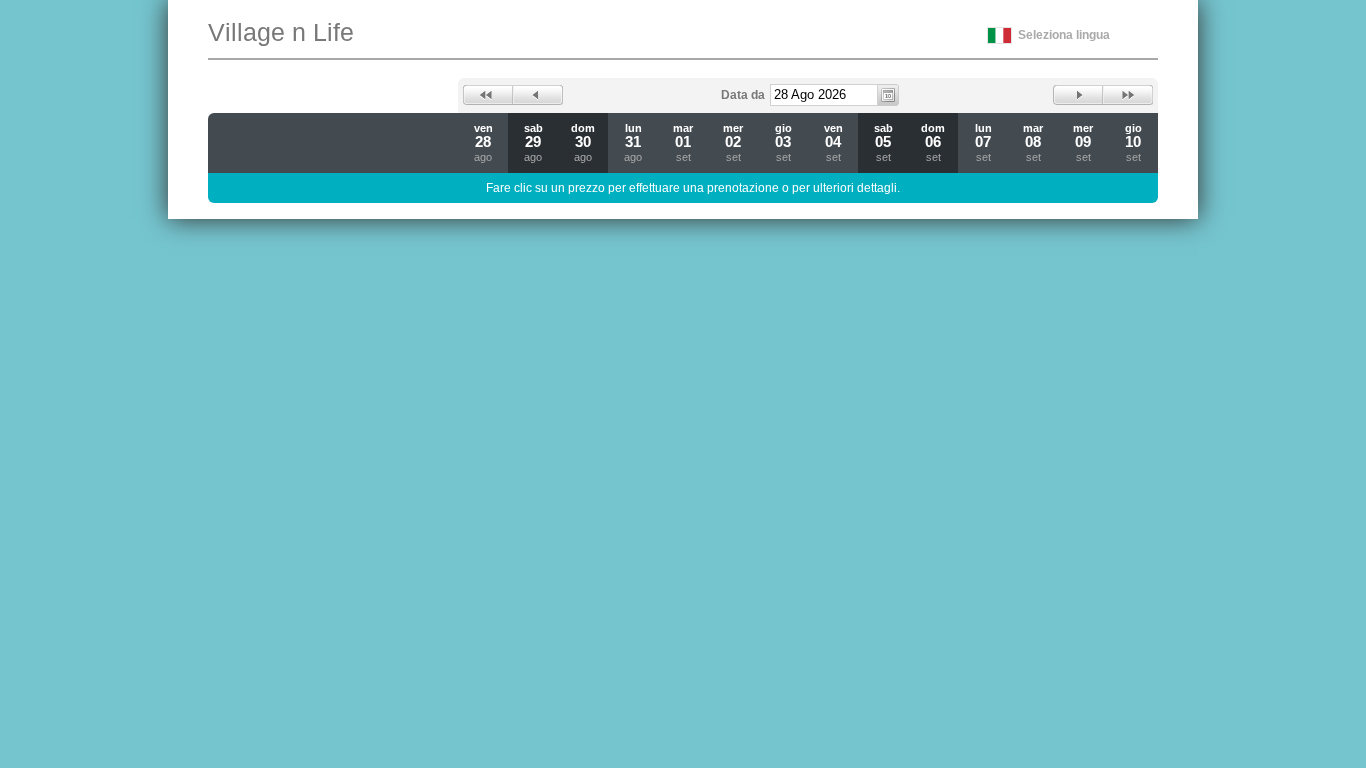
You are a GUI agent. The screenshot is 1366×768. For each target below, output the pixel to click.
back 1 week (488, 95)
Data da (743, 95)
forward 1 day (1078, 95)
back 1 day (538, 95)
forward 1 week (1128, 95)
